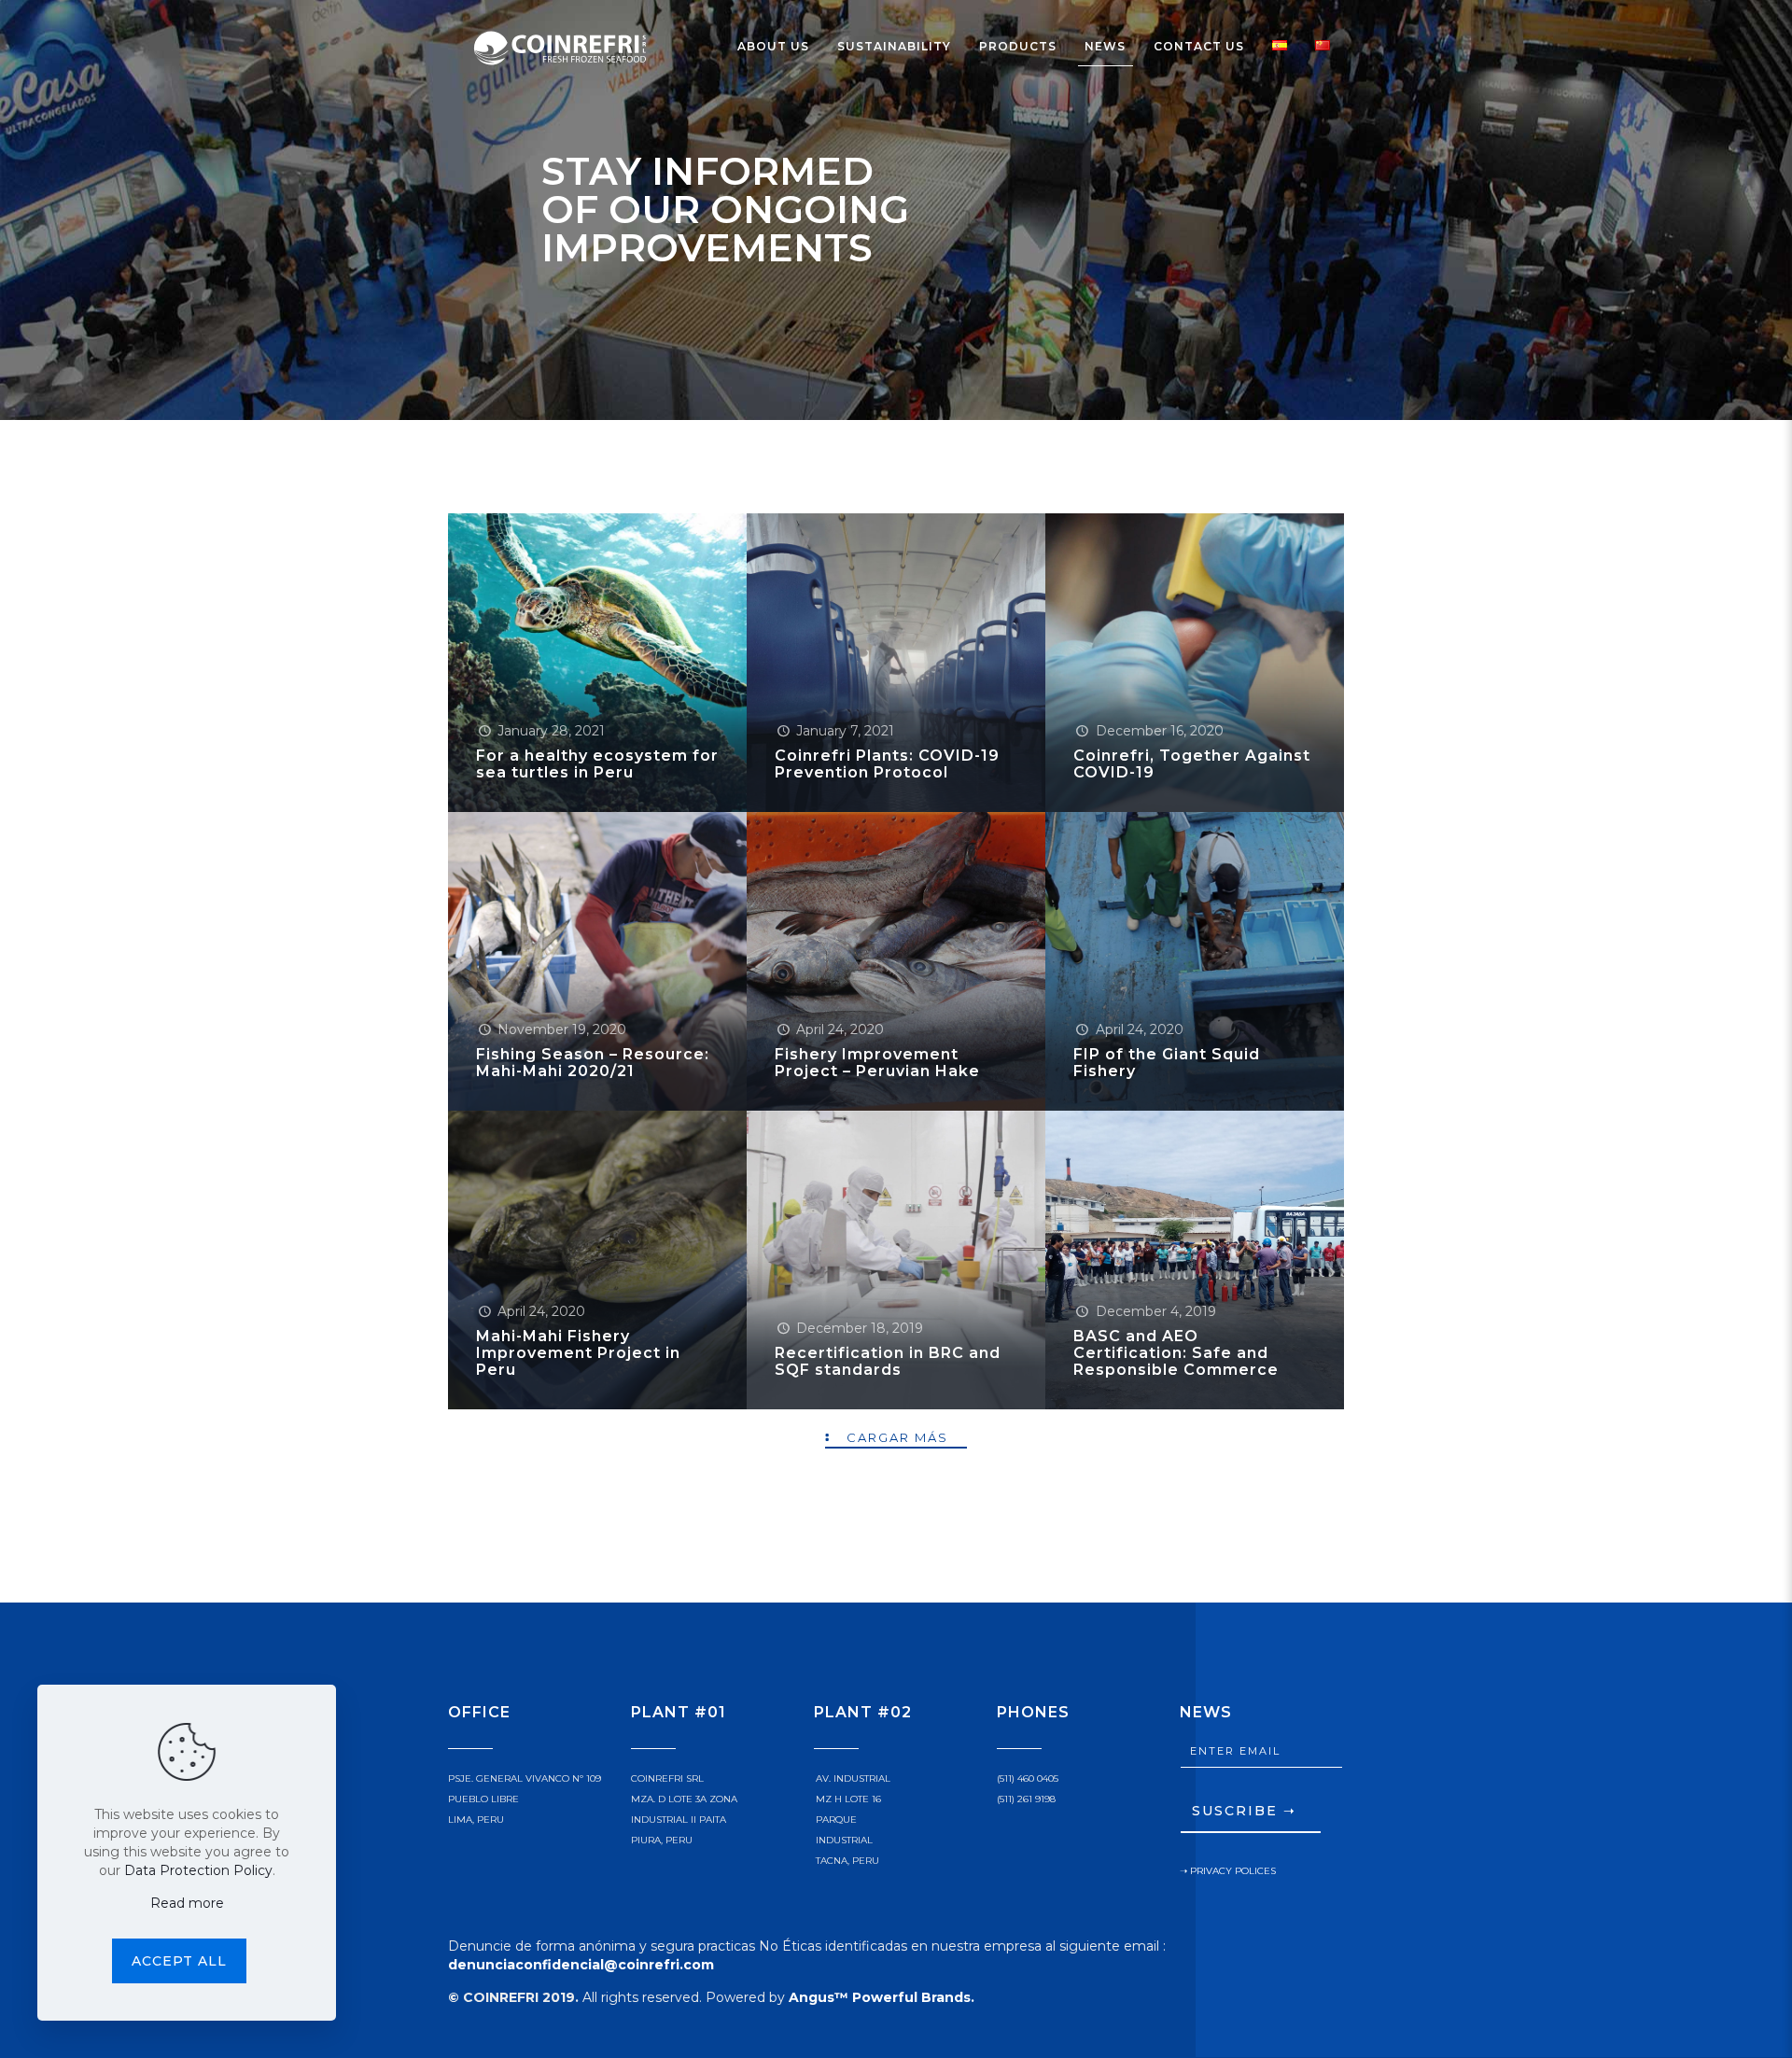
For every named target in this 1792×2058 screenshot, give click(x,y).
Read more (187, 1903)
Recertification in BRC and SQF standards (888, 1361)
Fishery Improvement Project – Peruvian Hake (877, 1063)
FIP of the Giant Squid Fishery (1167, 1063)
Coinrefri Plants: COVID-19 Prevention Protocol (887, 764)
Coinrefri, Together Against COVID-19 (1192, 764)
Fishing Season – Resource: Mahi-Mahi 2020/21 (593, 1063)
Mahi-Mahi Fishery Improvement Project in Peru (578, 1353)
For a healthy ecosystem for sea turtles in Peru (597, 764)
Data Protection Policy (198, 1870)
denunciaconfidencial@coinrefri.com (581, 1965)
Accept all (179, 1961)
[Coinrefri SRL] (560, 47)
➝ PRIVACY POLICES (1228, 1871)
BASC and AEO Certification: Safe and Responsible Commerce (1176, 1353)
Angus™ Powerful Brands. (882, 1997)
